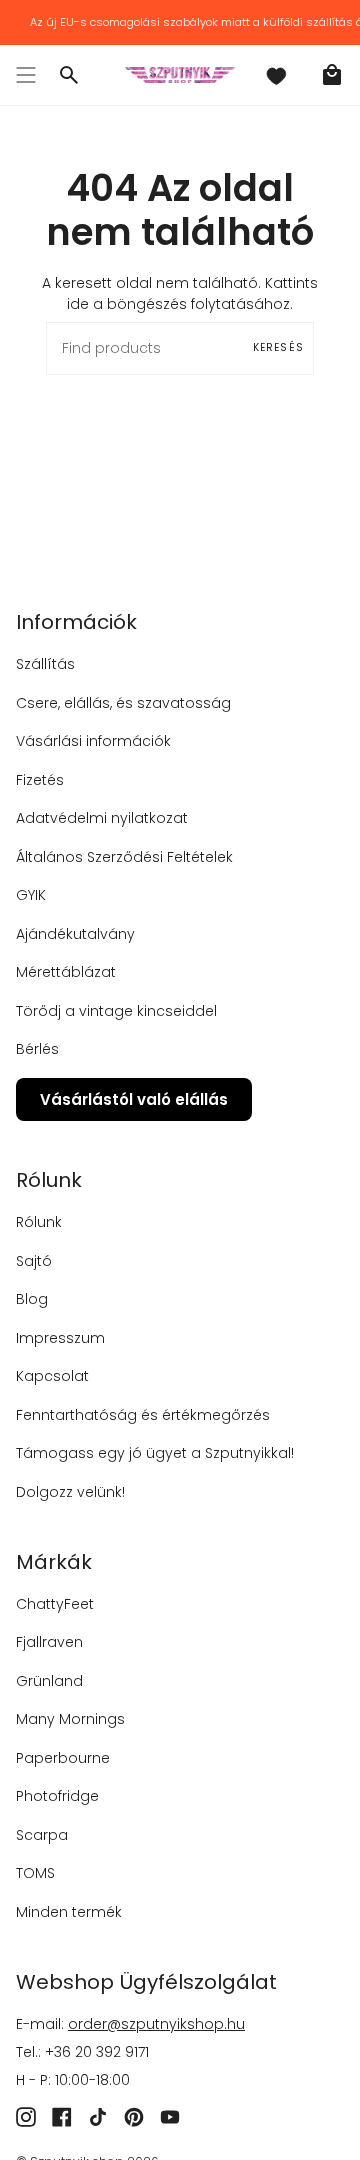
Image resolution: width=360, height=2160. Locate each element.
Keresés (278, 347)
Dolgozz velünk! (70, 1492)
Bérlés (37, 1049)
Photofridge (57, 1796)
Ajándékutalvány (75, 934)
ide (78, 304)
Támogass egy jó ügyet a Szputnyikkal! (155, 1453)
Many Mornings (70, 1719)
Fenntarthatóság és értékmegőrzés (143, 1415)
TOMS (35, 1873)
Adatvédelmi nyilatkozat (102, 818)
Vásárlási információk (93, 741)
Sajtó (34, 1261)
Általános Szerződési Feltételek (124, 857)
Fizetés (40, 780)
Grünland (49, 1681)
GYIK (31, 895)
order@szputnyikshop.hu (156, 2024)
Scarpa (42, 1835)
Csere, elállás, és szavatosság (123, 703)
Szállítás (45, 664)
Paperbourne (63, 1758)
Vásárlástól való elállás (134, 1099)
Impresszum (60, 1338)
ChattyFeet (55, 1604)
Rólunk (39, 1222)
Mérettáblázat (66, 972)
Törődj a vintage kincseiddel (116, 1011)
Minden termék (69, 1912)
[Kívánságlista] (276, 75)
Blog (32, 1299)
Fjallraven (49, 1642)
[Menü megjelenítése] (26, 75)
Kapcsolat (52, 1376)
